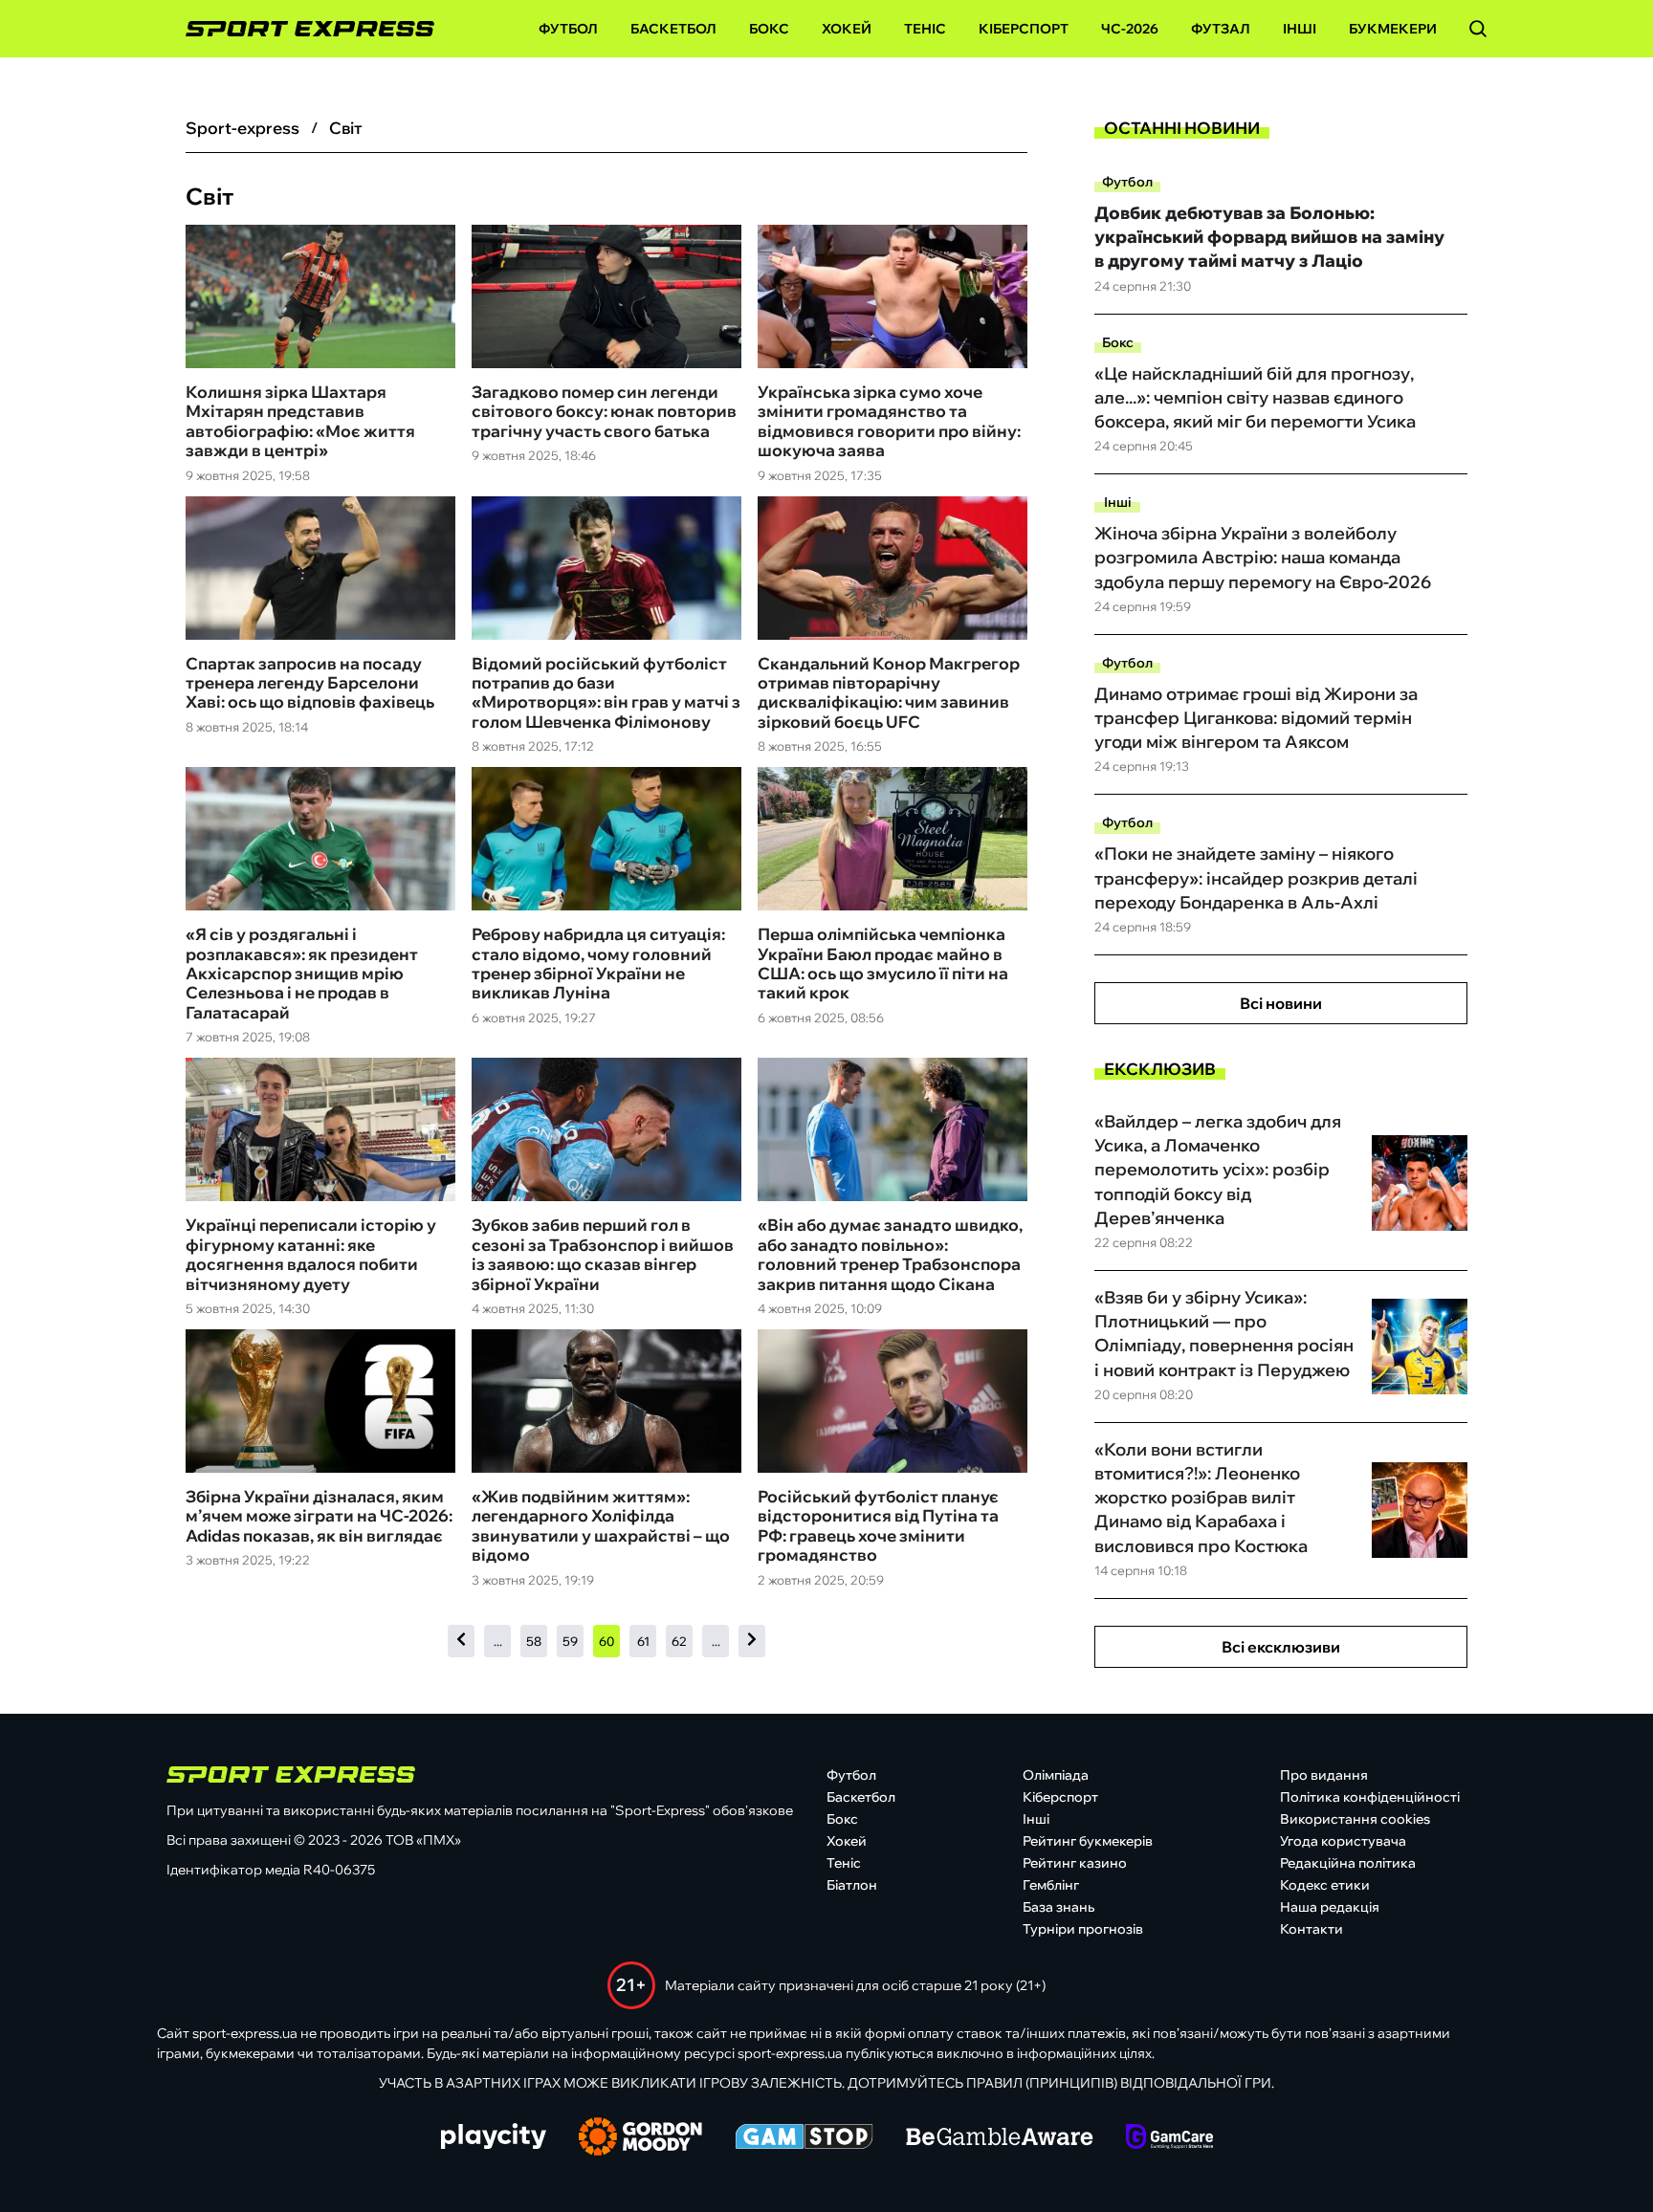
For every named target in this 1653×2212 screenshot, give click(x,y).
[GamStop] (804, 2138)
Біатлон (852, 1885)
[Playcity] (494, 2138)
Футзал (1221, 29)
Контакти (1311, 1929)
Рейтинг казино (1075, 1863)
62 (679, 1641)
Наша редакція (1330, 1907)
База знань (1058, 1907)
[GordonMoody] (640, 2138)
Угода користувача (1343, 1841)
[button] (1478, 29)
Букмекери (1393, 29)
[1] (461, 1641)
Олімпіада (1056, 1775)
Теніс (925, 29)
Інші (1300, 29)
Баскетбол (673, 29)
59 (570, 1641)
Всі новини (1281, 1003)
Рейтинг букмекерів (1088, 1841)
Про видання (1324, 1775)
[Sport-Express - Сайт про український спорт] (300, 29)
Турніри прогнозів (1083, 1929)
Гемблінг (1051, 1885)
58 (534, 1641)
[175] (752, 1641)
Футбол (568, 29)
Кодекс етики (1325, 1885)
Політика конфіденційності (1370, 1797)
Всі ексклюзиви (1281, 1647)
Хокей (847, 29)
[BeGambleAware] (1000, 2138)
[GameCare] (1169, 2138)
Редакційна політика (1348, 1863)
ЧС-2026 (1130, 29)
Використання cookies (1355, 1819)
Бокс (769, 29)
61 (643, 1641)
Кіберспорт (1024, 29)
